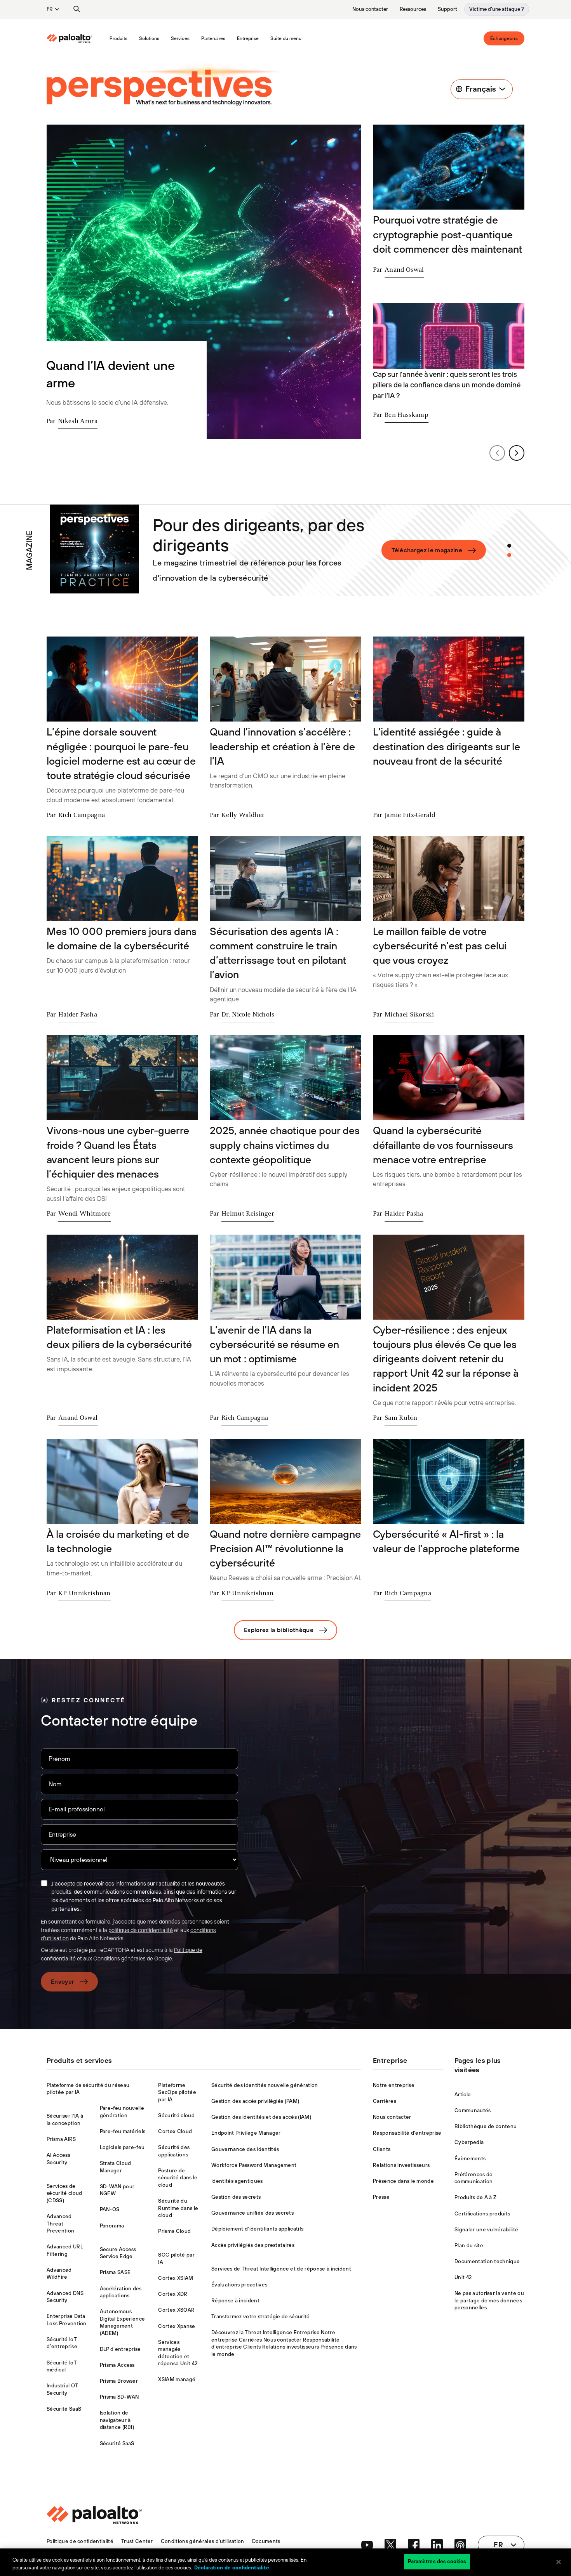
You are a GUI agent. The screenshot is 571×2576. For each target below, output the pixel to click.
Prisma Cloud (174, 2231)
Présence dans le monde (403, 2181)
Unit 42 (463, 2277)
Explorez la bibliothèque (279, 1630)
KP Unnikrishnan (84, 1594)
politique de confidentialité (141, 1930)
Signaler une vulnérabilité (486, 2230)
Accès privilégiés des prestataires (253, 2245)
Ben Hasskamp (406, 415)
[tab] (509, 546)
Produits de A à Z (475, 2197)
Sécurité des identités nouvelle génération (265, 2085)
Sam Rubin (401, 1418)
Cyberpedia (469, 2142)
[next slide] (517, 453)
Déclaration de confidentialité (232, 2568)
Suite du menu (286, 38)
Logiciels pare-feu (122, 2147)
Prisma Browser (119, 2381)
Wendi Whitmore (84, 1214)
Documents (266, 2541)
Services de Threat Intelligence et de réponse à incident (281, 2269)
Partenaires (213, 38)
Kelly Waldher (243, 815)
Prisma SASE (115, 2272)
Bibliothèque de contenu (486, 2126)
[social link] (367, 2545)
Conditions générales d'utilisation (203, 2541)
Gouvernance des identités (245, 2149)
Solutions (149, 38)
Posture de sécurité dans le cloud (178, 2178)
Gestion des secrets (236, 2197)
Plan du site (469, 2246)
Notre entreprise (394, 2085)
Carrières (385, 2101)
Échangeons (504, 38)
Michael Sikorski (409, 1015)
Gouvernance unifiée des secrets (252, 2213)
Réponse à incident (235, 2301)
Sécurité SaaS (64, 2409)
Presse (381, 2197)
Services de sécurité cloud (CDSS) (64, 2193)
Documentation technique (487, 2261)
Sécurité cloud (176, 2115)
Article (463, 2095)
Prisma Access (117, 2365)
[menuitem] (75, 38)
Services (180, 38)
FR (50, 9)
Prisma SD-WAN (119, 2397)
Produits (118, 38)
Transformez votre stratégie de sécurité (260, 2317)
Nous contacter (370, 9)
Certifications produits (482, 2214)
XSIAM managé (177, 2379)
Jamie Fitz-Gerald (410, 815)
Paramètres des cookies (437, 2561)
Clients (382, 2149)
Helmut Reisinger (248, 1214)
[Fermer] (559, 2562)
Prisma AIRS (61, 2139)
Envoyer (63, 1982)
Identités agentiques (237, 2181)
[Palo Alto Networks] (69, 38)
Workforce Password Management (254, 2165)
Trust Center (137, 2541)
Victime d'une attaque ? (497, 9)
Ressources (413, 9)
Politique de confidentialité (80, 2541)
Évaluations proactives (239, 2285)
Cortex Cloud (175, 2131)
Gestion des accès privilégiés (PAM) (255, 2101)
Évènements (470, 2159)
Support (447, 9)
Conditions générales (119, 1958)
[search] (77, 9)
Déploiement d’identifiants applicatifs (257, 2229)
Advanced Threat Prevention (60, 2224)
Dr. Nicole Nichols (248, 1015)
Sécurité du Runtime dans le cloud (178, 2208)
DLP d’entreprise (120, 2349)
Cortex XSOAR (176, 2310)
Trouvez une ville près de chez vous (426, 550)
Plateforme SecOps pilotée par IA (177, 2092)
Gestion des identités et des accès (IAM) (261, 2117)
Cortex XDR (173, 2294)
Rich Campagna (82, 815)
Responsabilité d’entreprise (407, 2133)
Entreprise (248, 38)
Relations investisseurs (401, 2165)
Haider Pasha (78, 1015)
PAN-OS (110, 2209)
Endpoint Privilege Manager (246, 2133)
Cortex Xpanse (177, 2326)
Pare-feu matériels (123, 2131)
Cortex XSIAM (176, 2278)
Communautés (473, 2110)
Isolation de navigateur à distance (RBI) (117, 2420)
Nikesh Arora (78, 422)
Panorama (112, 2226)
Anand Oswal (404, 270)
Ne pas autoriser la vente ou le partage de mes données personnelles (489, 2300)
